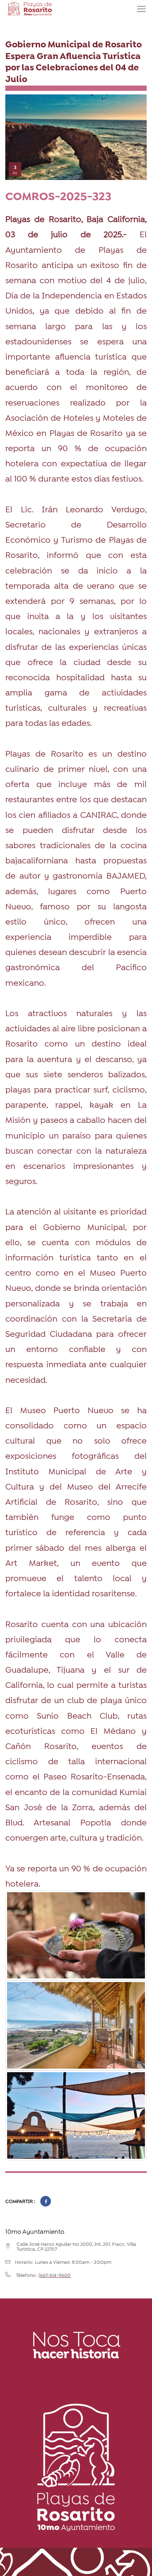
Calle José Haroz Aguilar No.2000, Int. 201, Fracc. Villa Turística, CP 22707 (76, 2246)
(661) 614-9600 (55, 2275)
